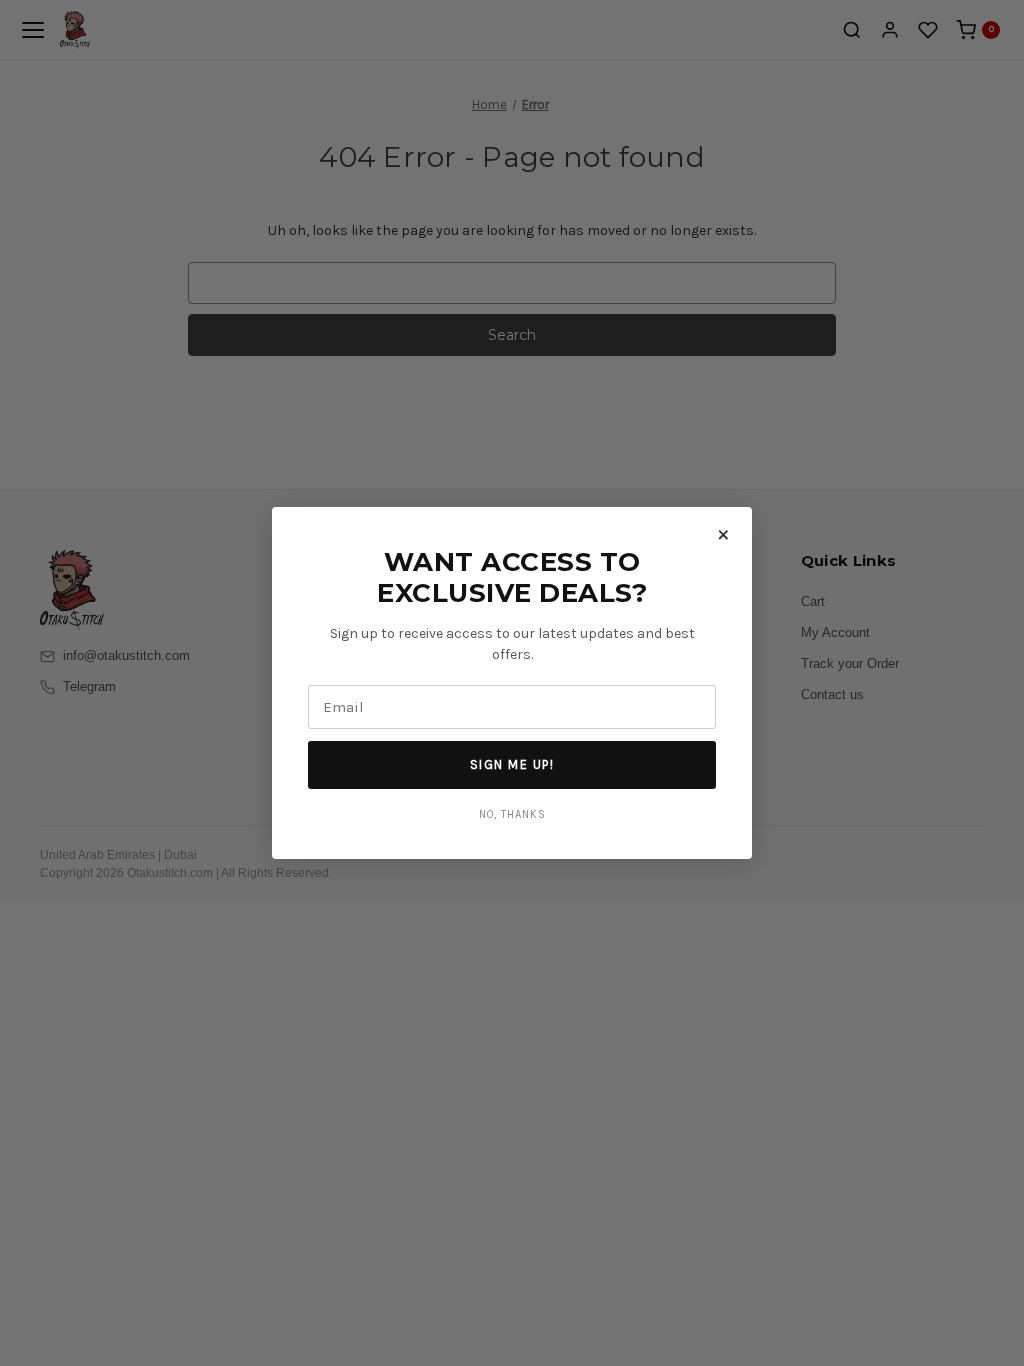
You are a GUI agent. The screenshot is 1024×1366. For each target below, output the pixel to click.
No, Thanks (512, 814)
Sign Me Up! (512, 764)
